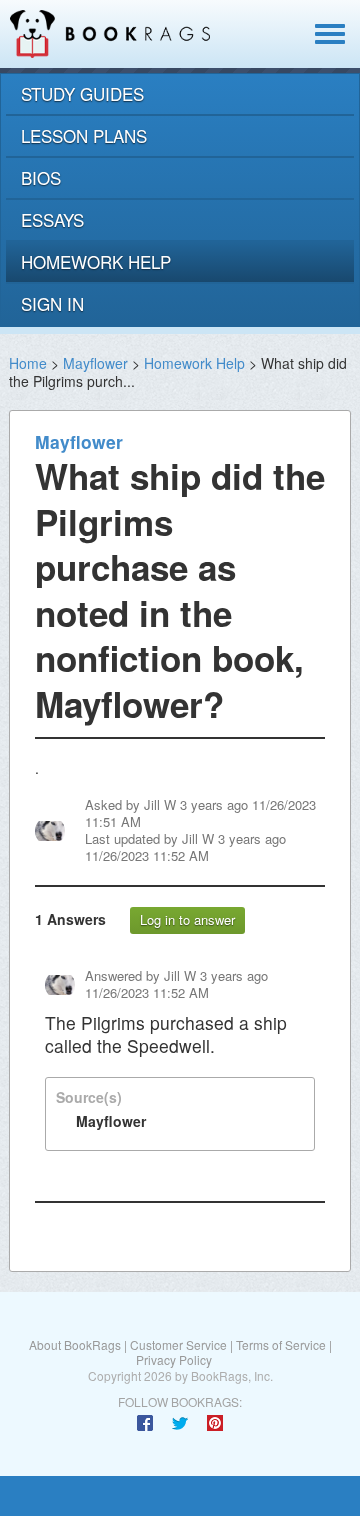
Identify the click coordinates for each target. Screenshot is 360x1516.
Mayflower (95, 363)
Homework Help (194, 363)
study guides (82, 93)
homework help (96, 261)
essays (52, 219)
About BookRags (75, 1344)
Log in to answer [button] (187, 919)
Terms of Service (281, 1344)
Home (28, 363)
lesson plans (84, 135)
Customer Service (178, 1344)
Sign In (52, 303)
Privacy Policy (174, 1359)
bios (41, 177)
